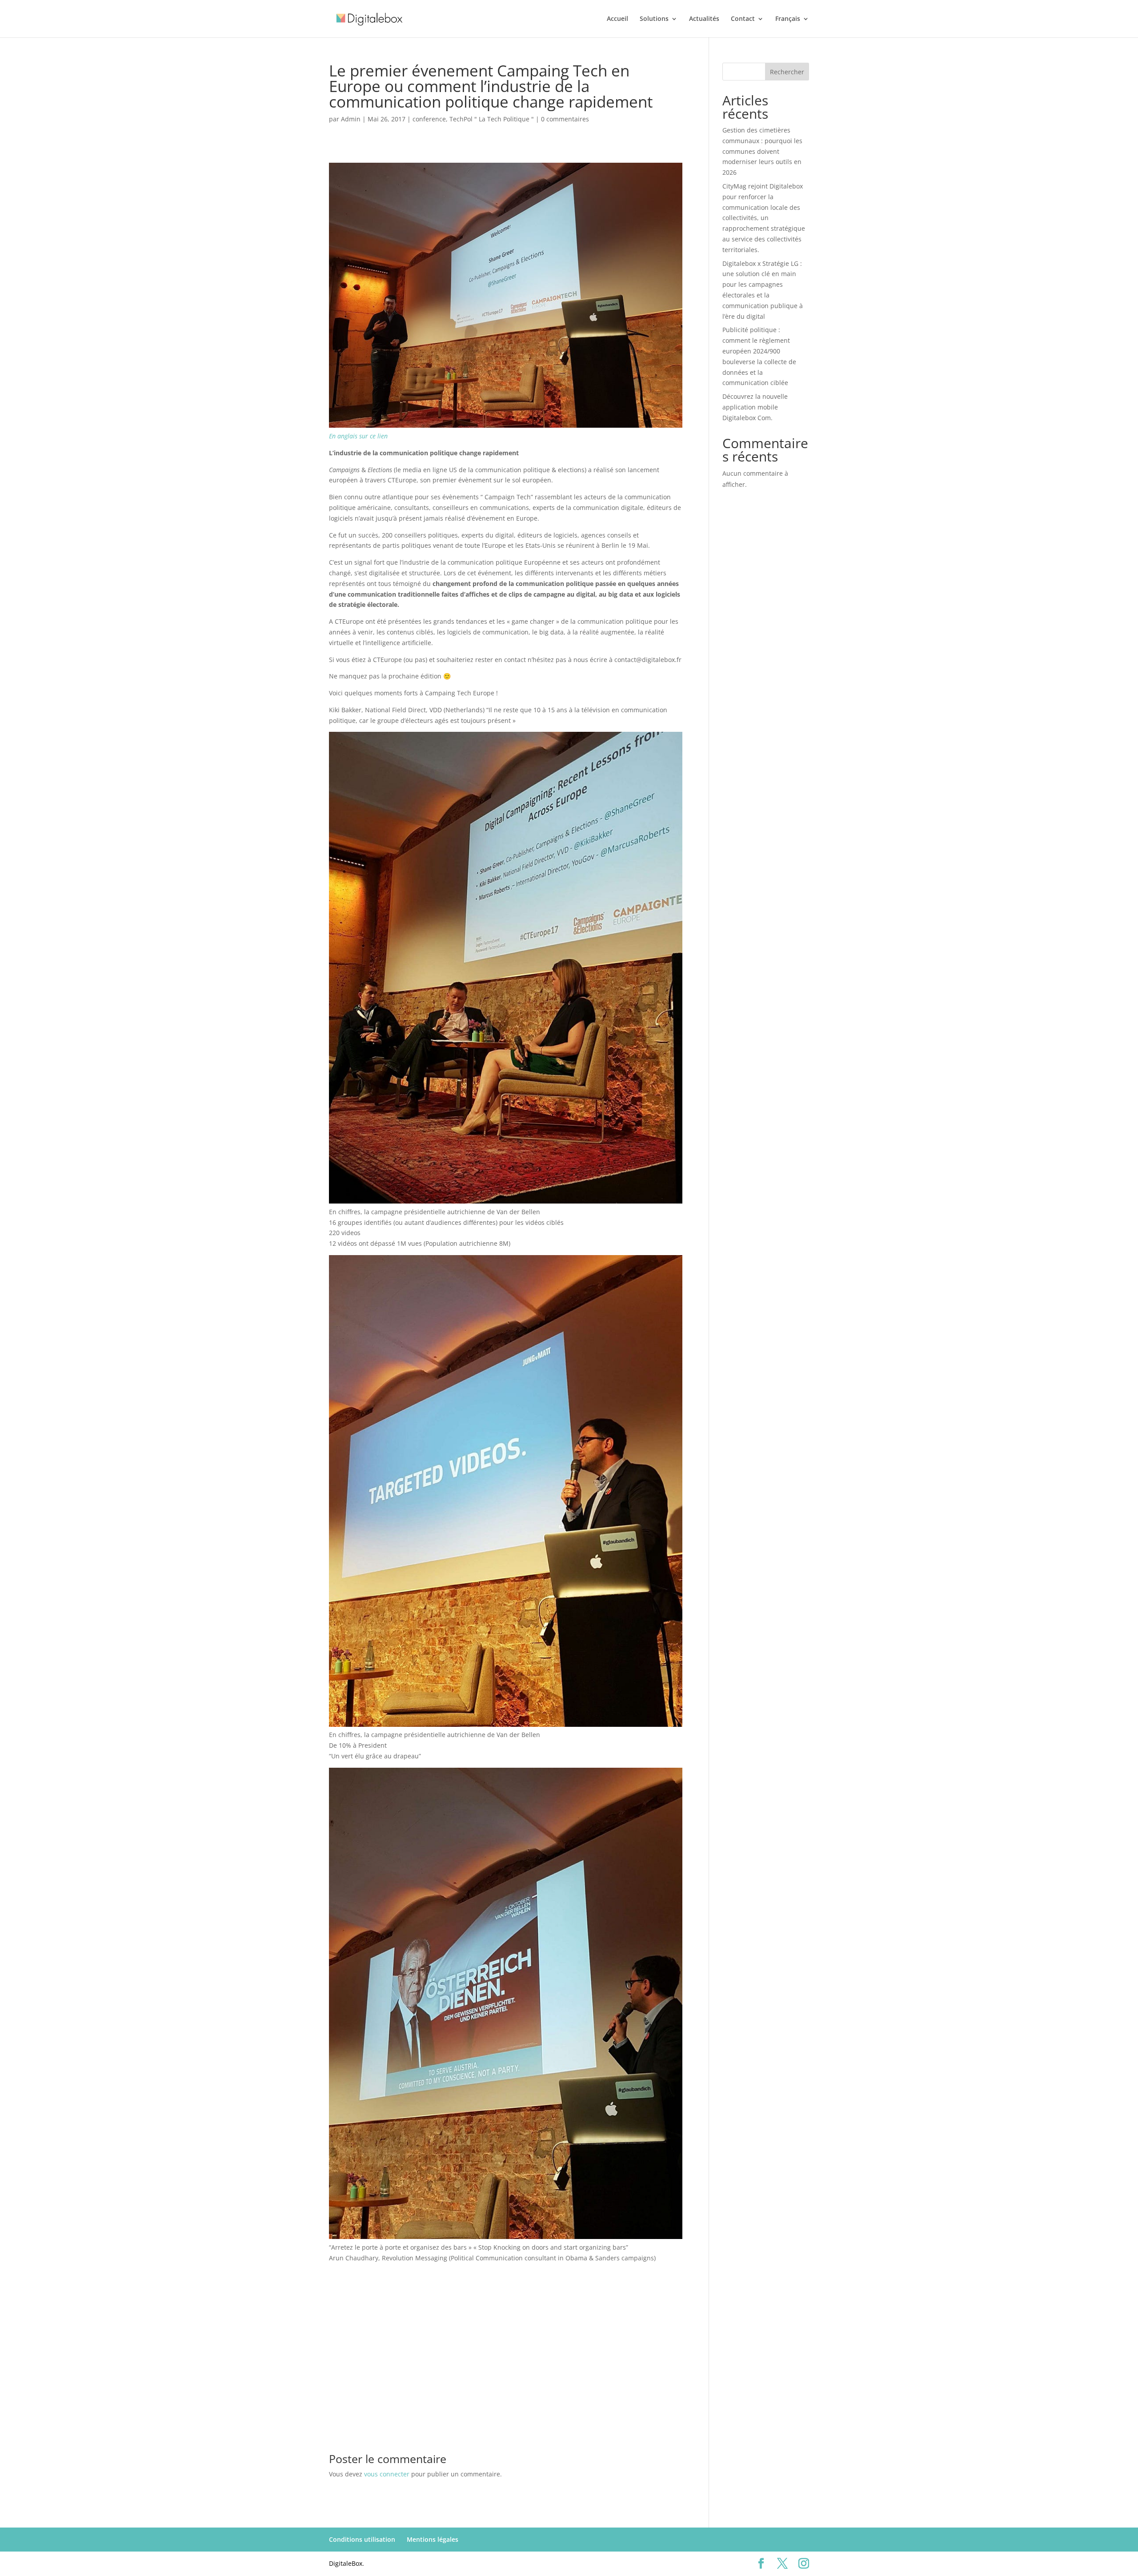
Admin (351, 119)
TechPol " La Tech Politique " (492, 119)
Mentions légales (433, 2539)
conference (429, 119)
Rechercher (787, 72)
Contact (743, 19)
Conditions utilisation (362, 2539)
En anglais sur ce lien (358, 436)
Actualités (704, 19)
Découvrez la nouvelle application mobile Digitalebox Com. (755, 407)
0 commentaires (565, 119)
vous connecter (387, 2474)
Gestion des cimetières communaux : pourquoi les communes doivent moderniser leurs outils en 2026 (762, 151)
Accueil (617, 19)
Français (788, 19)
